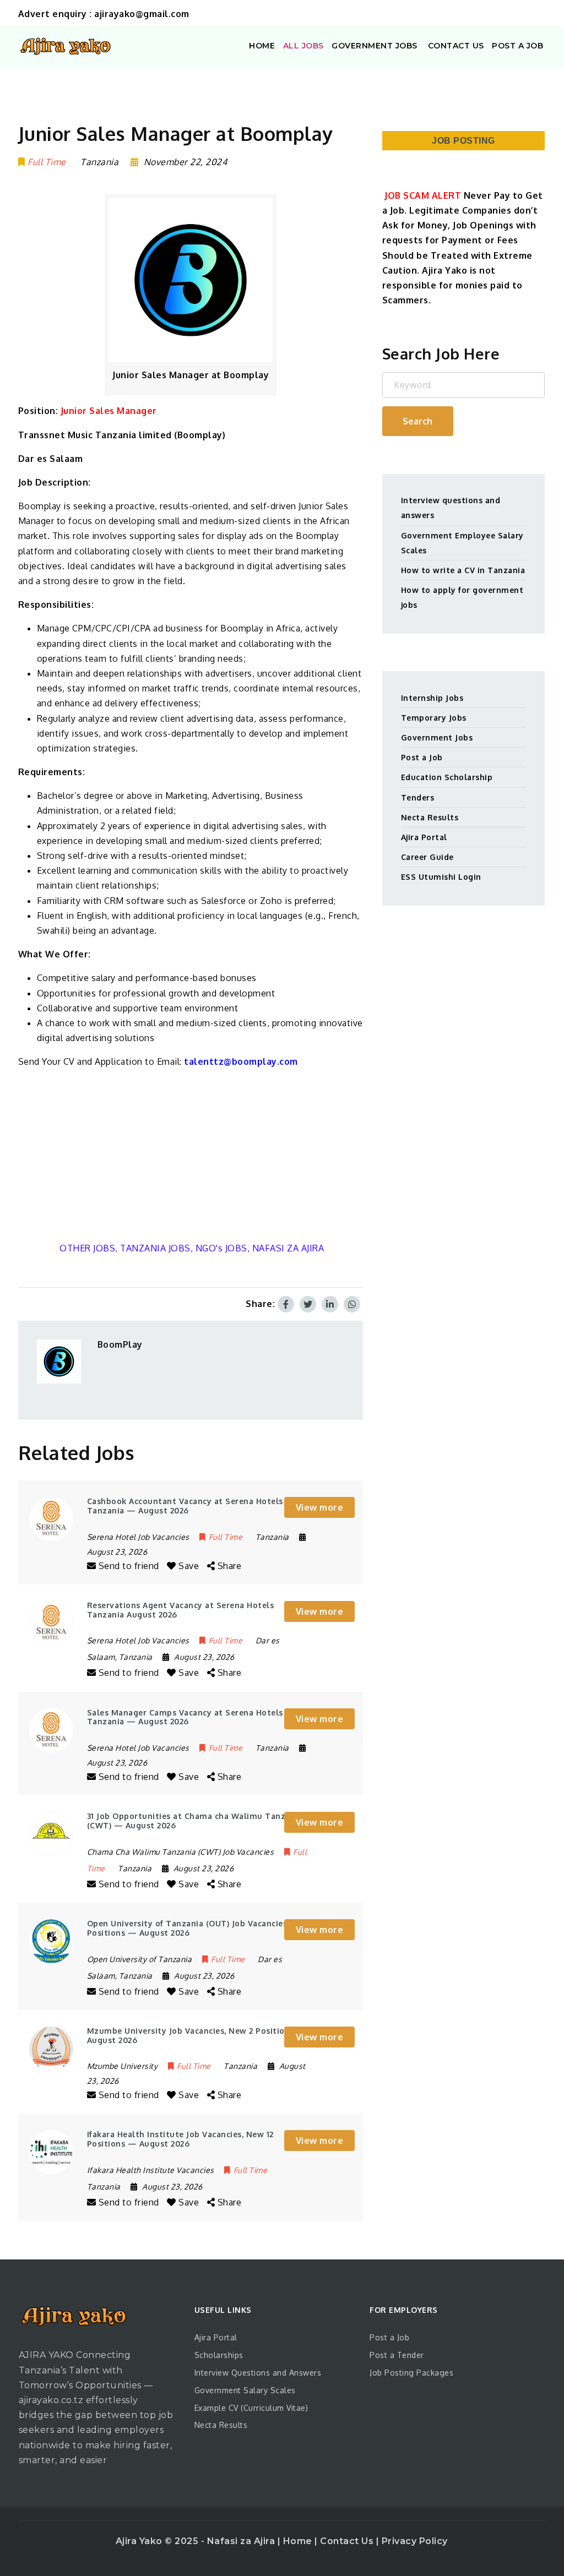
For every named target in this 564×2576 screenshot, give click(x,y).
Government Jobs (437, 737)
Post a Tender (397, 2355)
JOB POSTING (463, 141)
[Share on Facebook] (286, 1304)
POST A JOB (517, 46)
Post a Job (422, 757)
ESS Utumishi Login (441, 877)
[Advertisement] (191, 1155)
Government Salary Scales (245, 2390)
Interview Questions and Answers (258, 2373)
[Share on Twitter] (308, 1304)
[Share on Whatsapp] (352, 1304)
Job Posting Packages (411, 2373)
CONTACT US (455, 46)
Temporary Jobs (434, 718)
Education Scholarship (447, 777)
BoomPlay (120, 1344)
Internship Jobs (432, 698)
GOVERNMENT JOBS (375, 46)
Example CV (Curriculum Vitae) (251, 2408)
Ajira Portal (424, 837)
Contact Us (348, 2541)
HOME (262, 46)
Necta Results (430, 817)
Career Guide (427, 857)
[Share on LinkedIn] (330, 1304)
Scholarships (219, 2355)
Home (299, 2541)
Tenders (418, 797)
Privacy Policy (415, 2541)
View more (320, 1507)
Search (417, 421)
